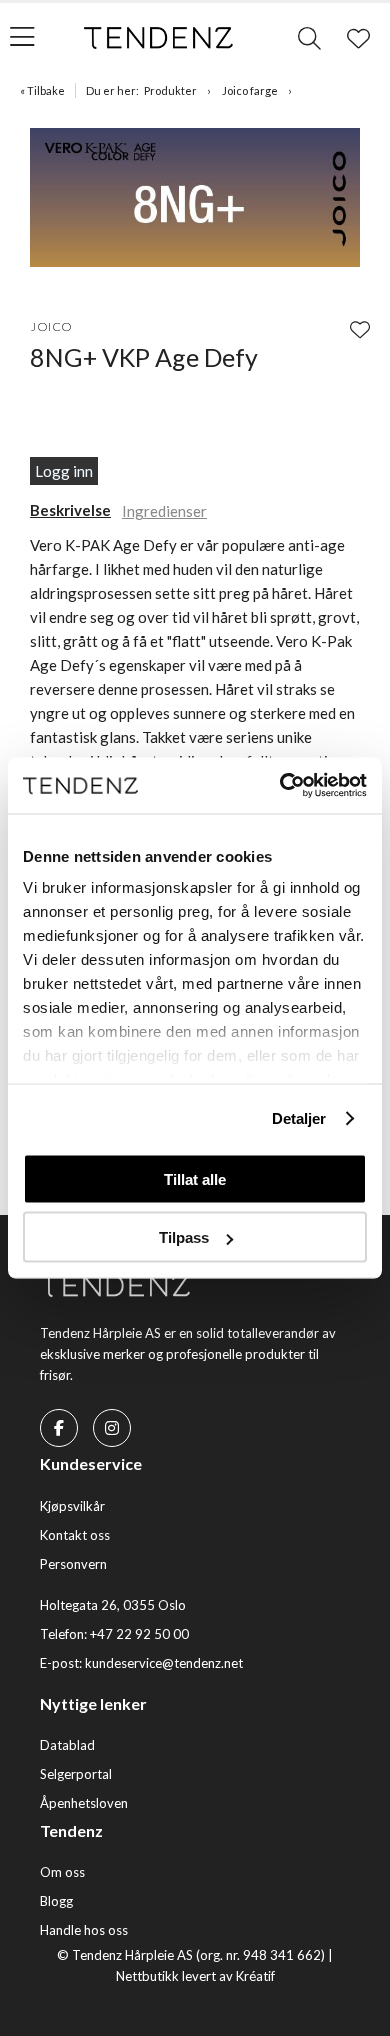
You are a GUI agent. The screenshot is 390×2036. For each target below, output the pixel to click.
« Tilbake (42, 90)
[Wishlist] (360, 329)
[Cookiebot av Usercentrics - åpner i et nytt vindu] (280, 786)
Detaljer (299, 1118)
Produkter (170, 90)
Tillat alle (195, 1178)
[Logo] (159, 38)
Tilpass (184, 1237)
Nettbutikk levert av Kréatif (195, 1976)
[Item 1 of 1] (195, 200)
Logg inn (64, 471)
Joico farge (250, 90)
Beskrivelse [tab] (70, 510)
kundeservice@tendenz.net (164, 1663)
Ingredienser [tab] (164, 511)
